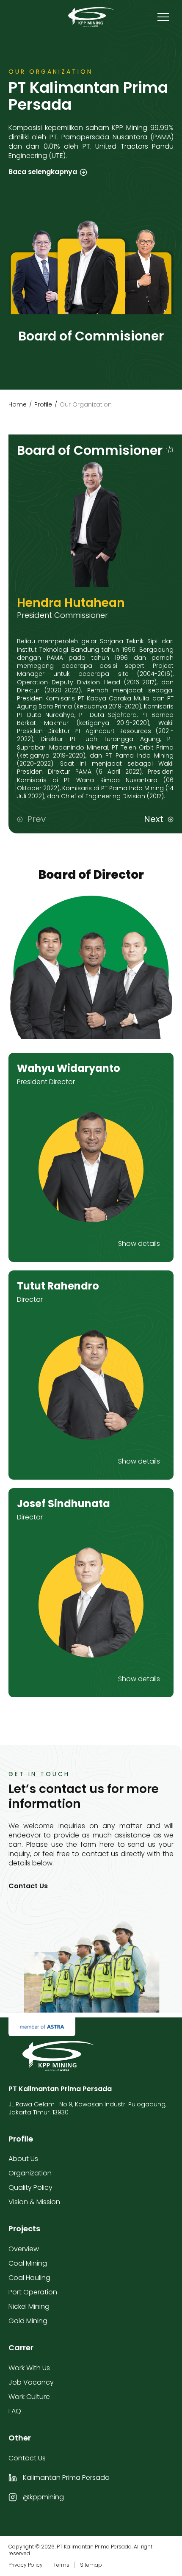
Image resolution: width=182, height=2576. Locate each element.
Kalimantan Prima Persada (66, 2478)
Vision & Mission (34, 2202)
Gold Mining (28, 2321)
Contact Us (28, 1886)
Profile (43, 404)
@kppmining (43, 2497)
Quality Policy (30, 2187)
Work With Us (29, 2368)
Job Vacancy (31, 2382)
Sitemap (91, 2565)
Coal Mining (28, 2263)
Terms (61, 2565)
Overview (24, 2249)
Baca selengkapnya (43, 172)
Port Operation (33, 2292)
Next (154, 819)
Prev (36, 819)
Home (18, 404)
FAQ (15, 2411)
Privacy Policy (26, 2565)
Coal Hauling (29, 2278)
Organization (30, 2173)
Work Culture (29, 2397)
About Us (23, 2159)
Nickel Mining (29, 2306)
